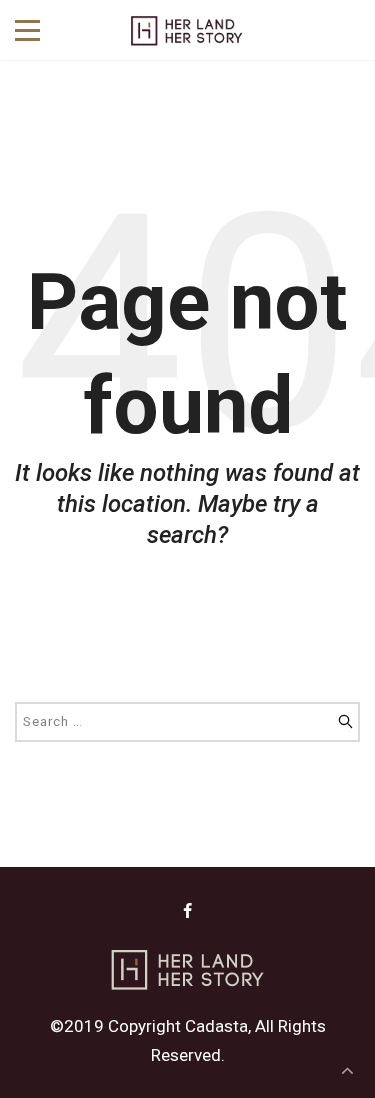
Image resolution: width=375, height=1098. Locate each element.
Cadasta (216, 1026)
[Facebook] (187, 911)
